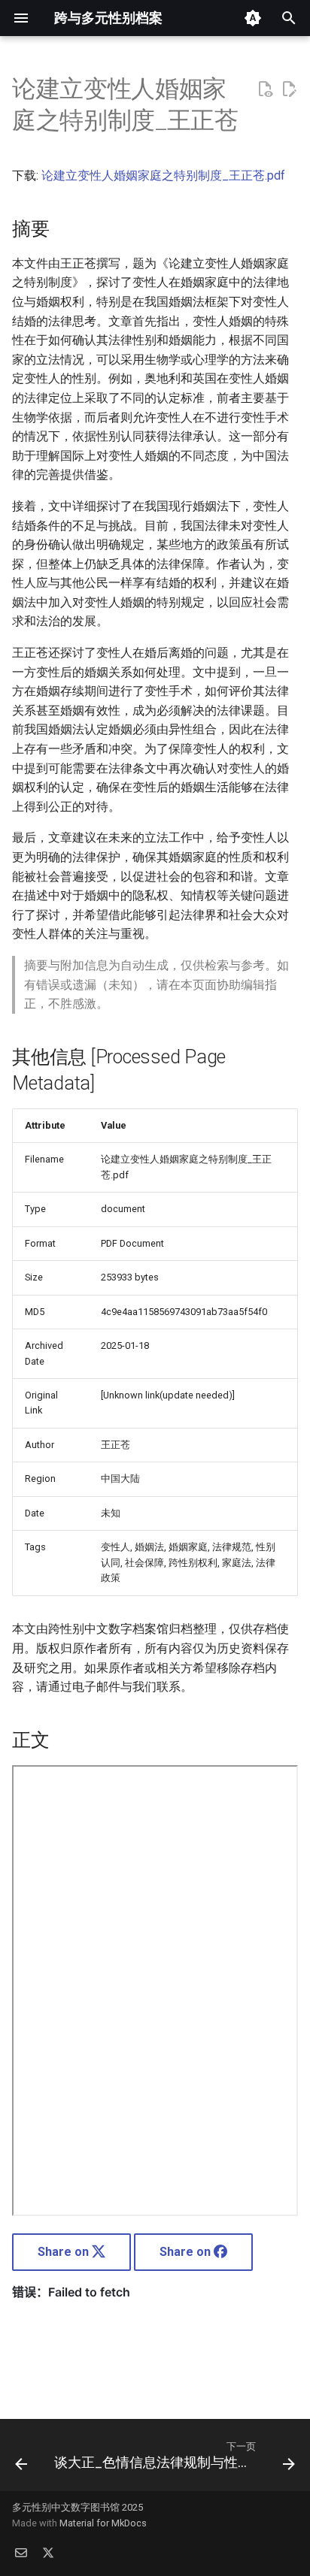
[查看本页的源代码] (265, 89)
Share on (65, 2252)
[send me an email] (21, 2552)
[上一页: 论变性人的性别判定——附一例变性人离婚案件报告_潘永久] (21, 2460)
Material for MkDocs (103, 2523)
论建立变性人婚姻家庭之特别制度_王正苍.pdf (163, 175)
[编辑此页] (289, 89)
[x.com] (48, 2552)
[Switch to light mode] (253, 18)
